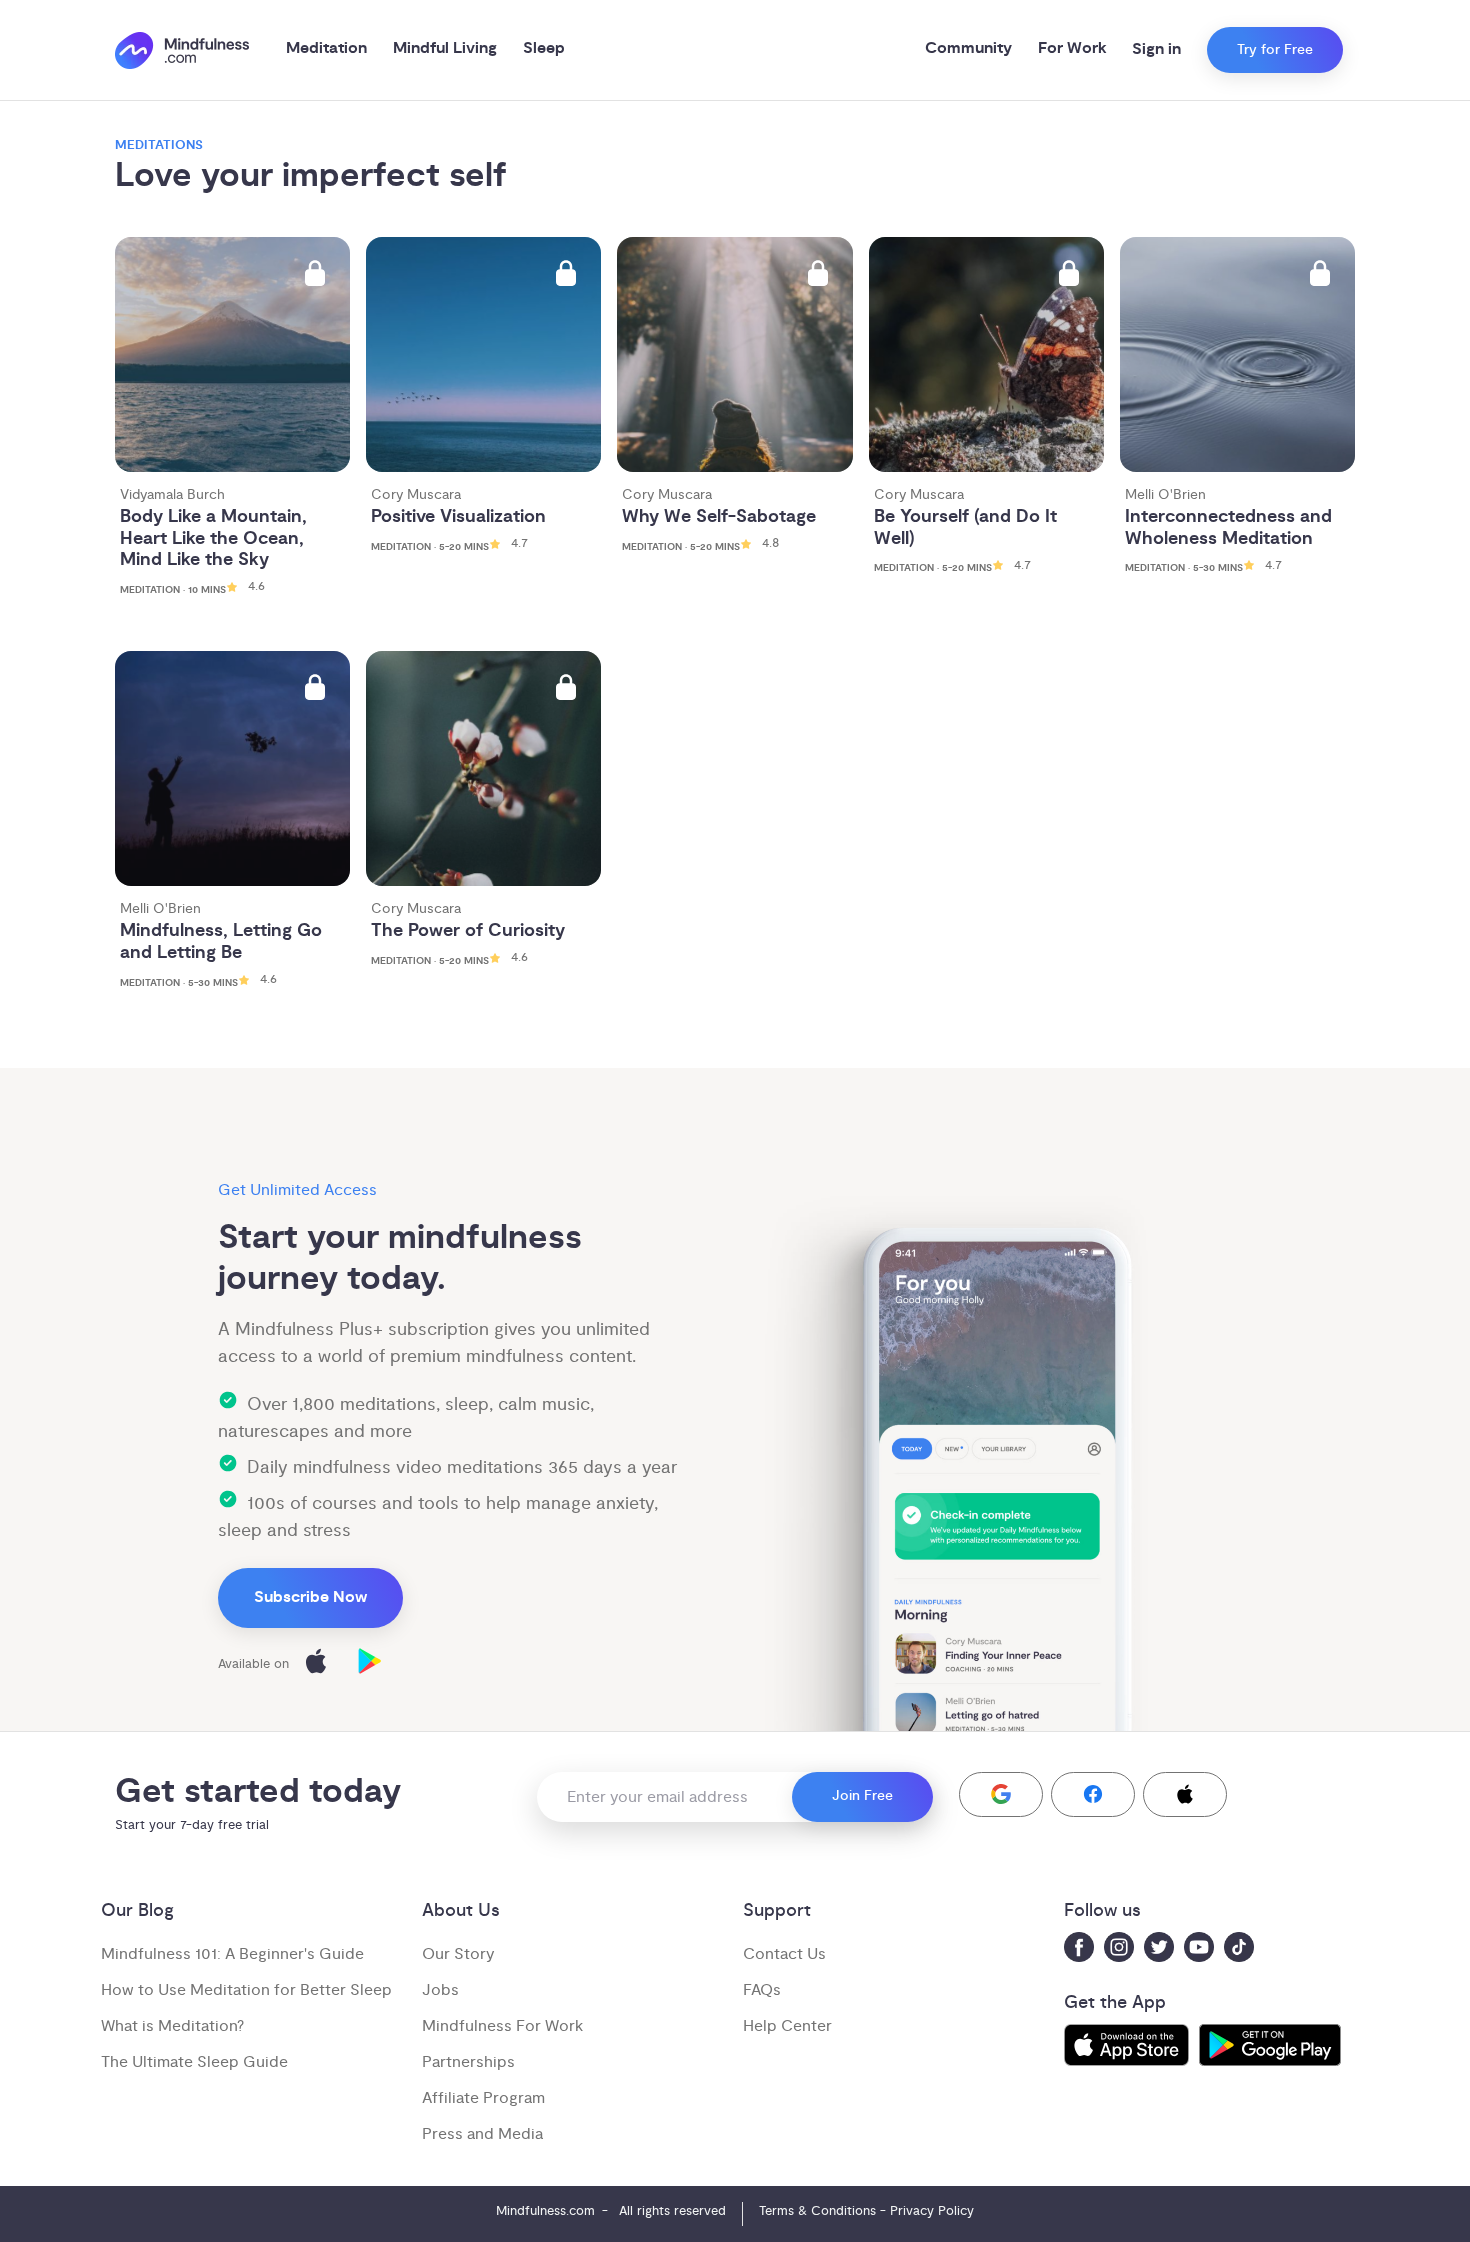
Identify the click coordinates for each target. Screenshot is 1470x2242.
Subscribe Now (310, 1597)
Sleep (544, 48)
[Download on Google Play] (370, 1664)
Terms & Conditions (817, 2211)
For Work (1072, 48)
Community (968, 48)
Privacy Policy (932, 2211)
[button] (1001, 1794)
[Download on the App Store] (316, 1664)
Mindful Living (445, 48)
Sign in (1156, 49)
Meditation (326, 48)
